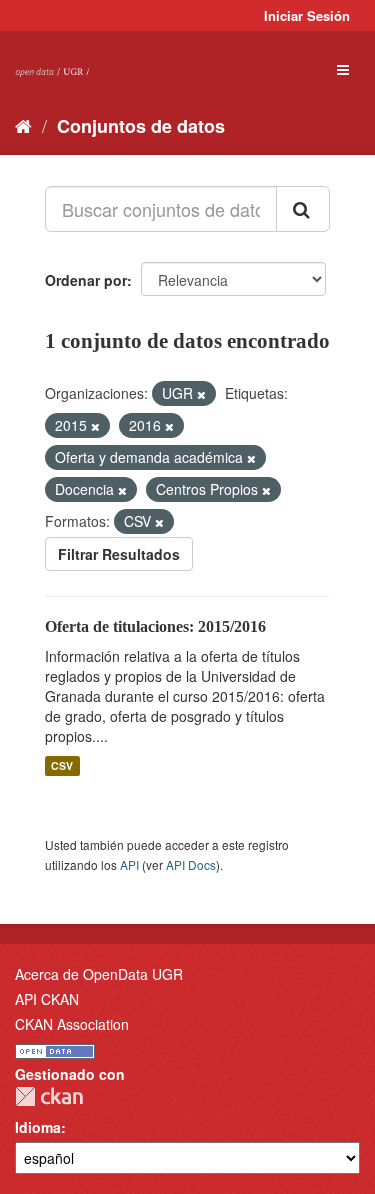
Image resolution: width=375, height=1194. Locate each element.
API (129, 864)
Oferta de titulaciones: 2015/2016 (155, 626)
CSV (62, 765)
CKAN (49, 1096)
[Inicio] (23, 125)
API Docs (191, 864)
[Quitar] (201, 394)
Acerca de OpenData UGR (99, 974)
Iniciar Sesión (307, 15)
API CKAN (47, 999)
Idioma (38, 1127)
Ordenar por (86, 280)
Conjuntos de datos (141, 126)
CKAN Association (72, 1024)
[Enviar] (303, 209)
